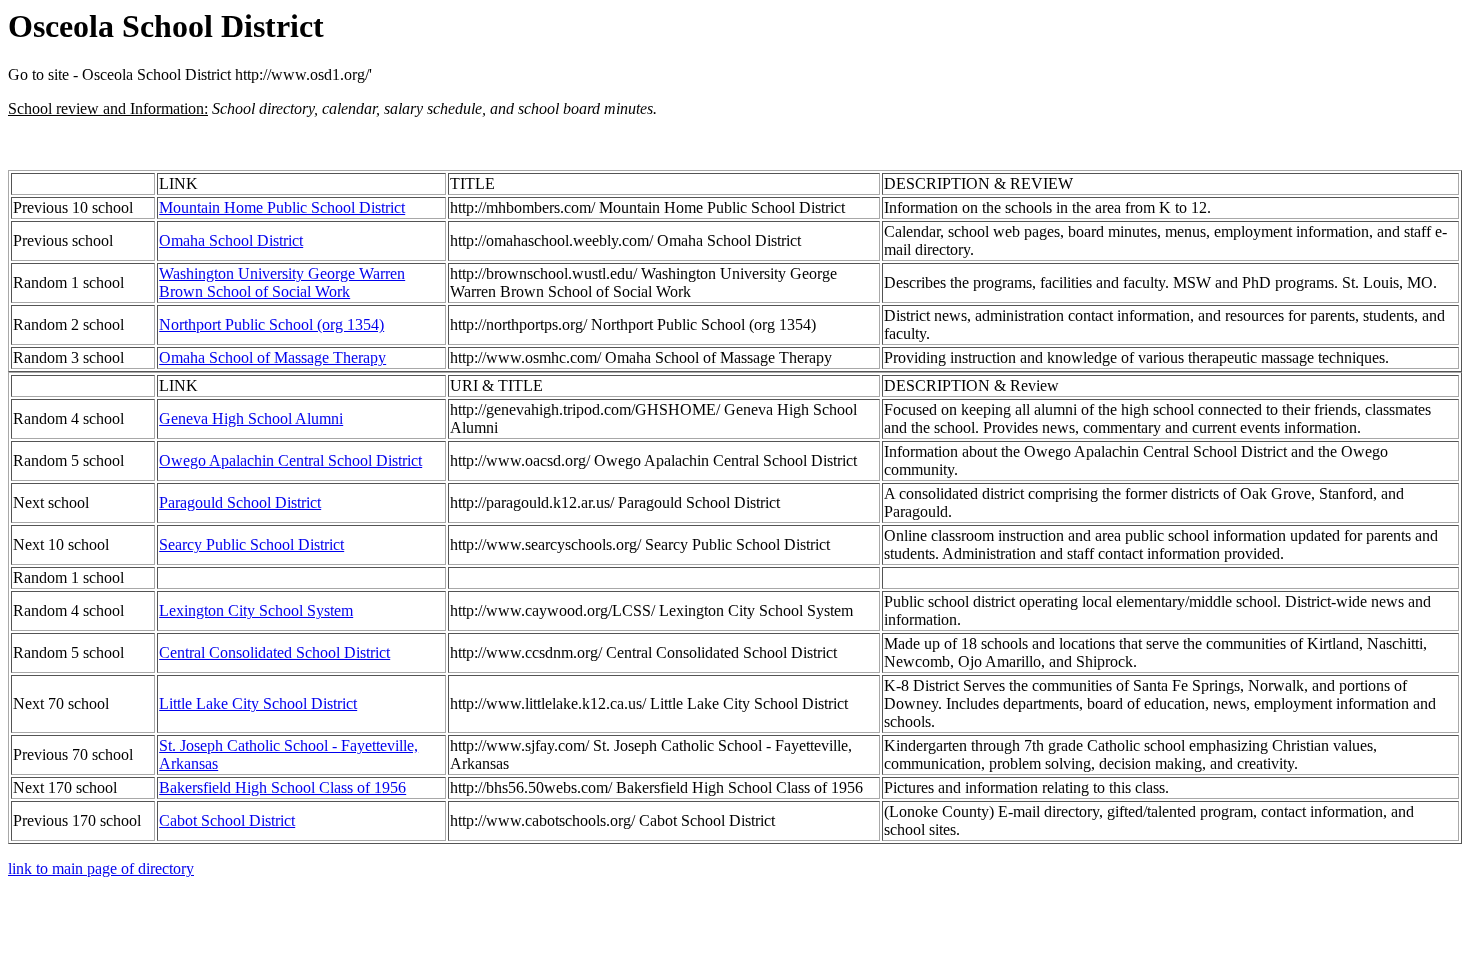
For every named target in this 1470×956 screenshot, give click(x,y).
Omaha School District (231, 240)
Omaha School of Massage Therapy (272, 357)
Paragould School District (240, 502)
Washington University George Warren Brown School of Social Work (282, 282)
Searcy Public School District (251, 544)
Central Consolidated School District (274, 652)
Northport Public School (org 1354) (271, 324)
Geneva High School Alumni (251, 418)
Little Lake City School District (258, 703)
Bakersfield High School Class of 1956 (282, 787)
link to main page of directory (101, 868)
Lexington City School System (256, 610)
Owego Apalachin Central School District (290, 460)
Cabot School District (227, 820)
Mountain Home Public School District (282, 207)
